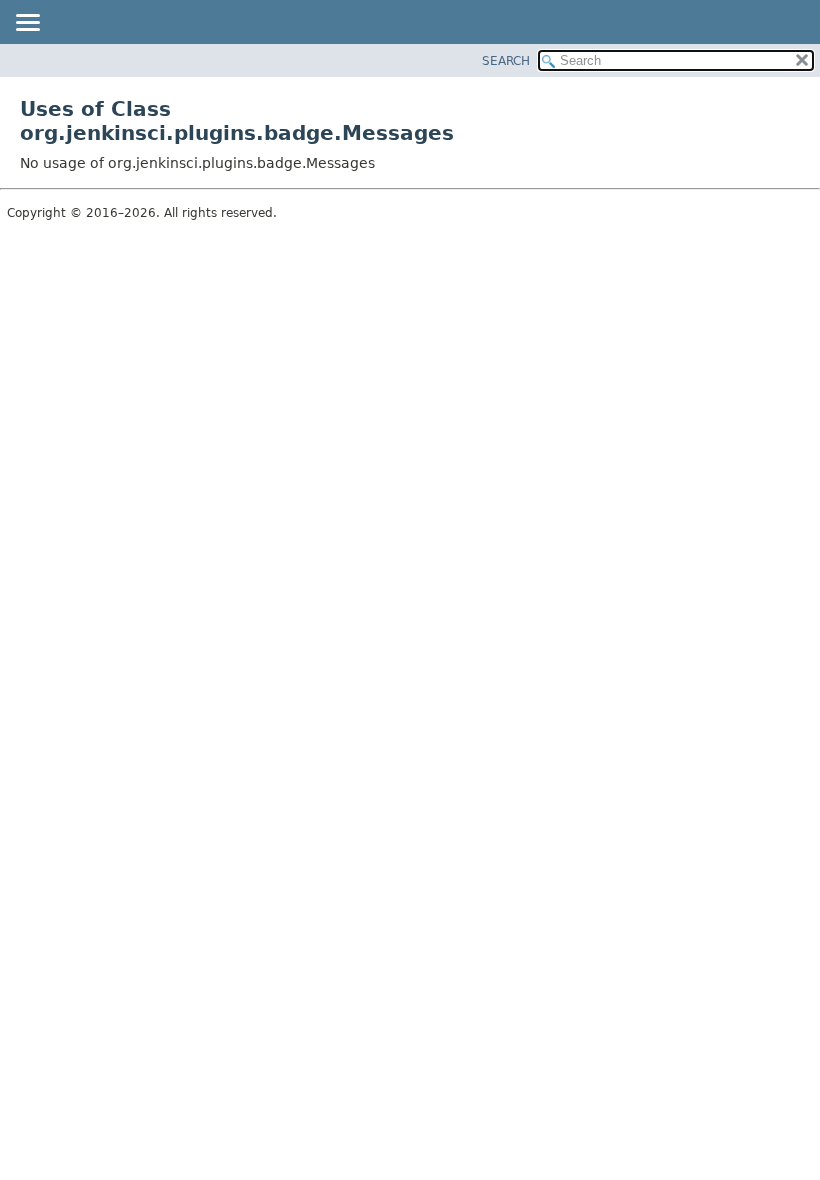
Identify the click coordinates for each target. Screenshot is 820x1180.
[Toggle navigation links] (27, 24)
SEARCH (506, 61)
